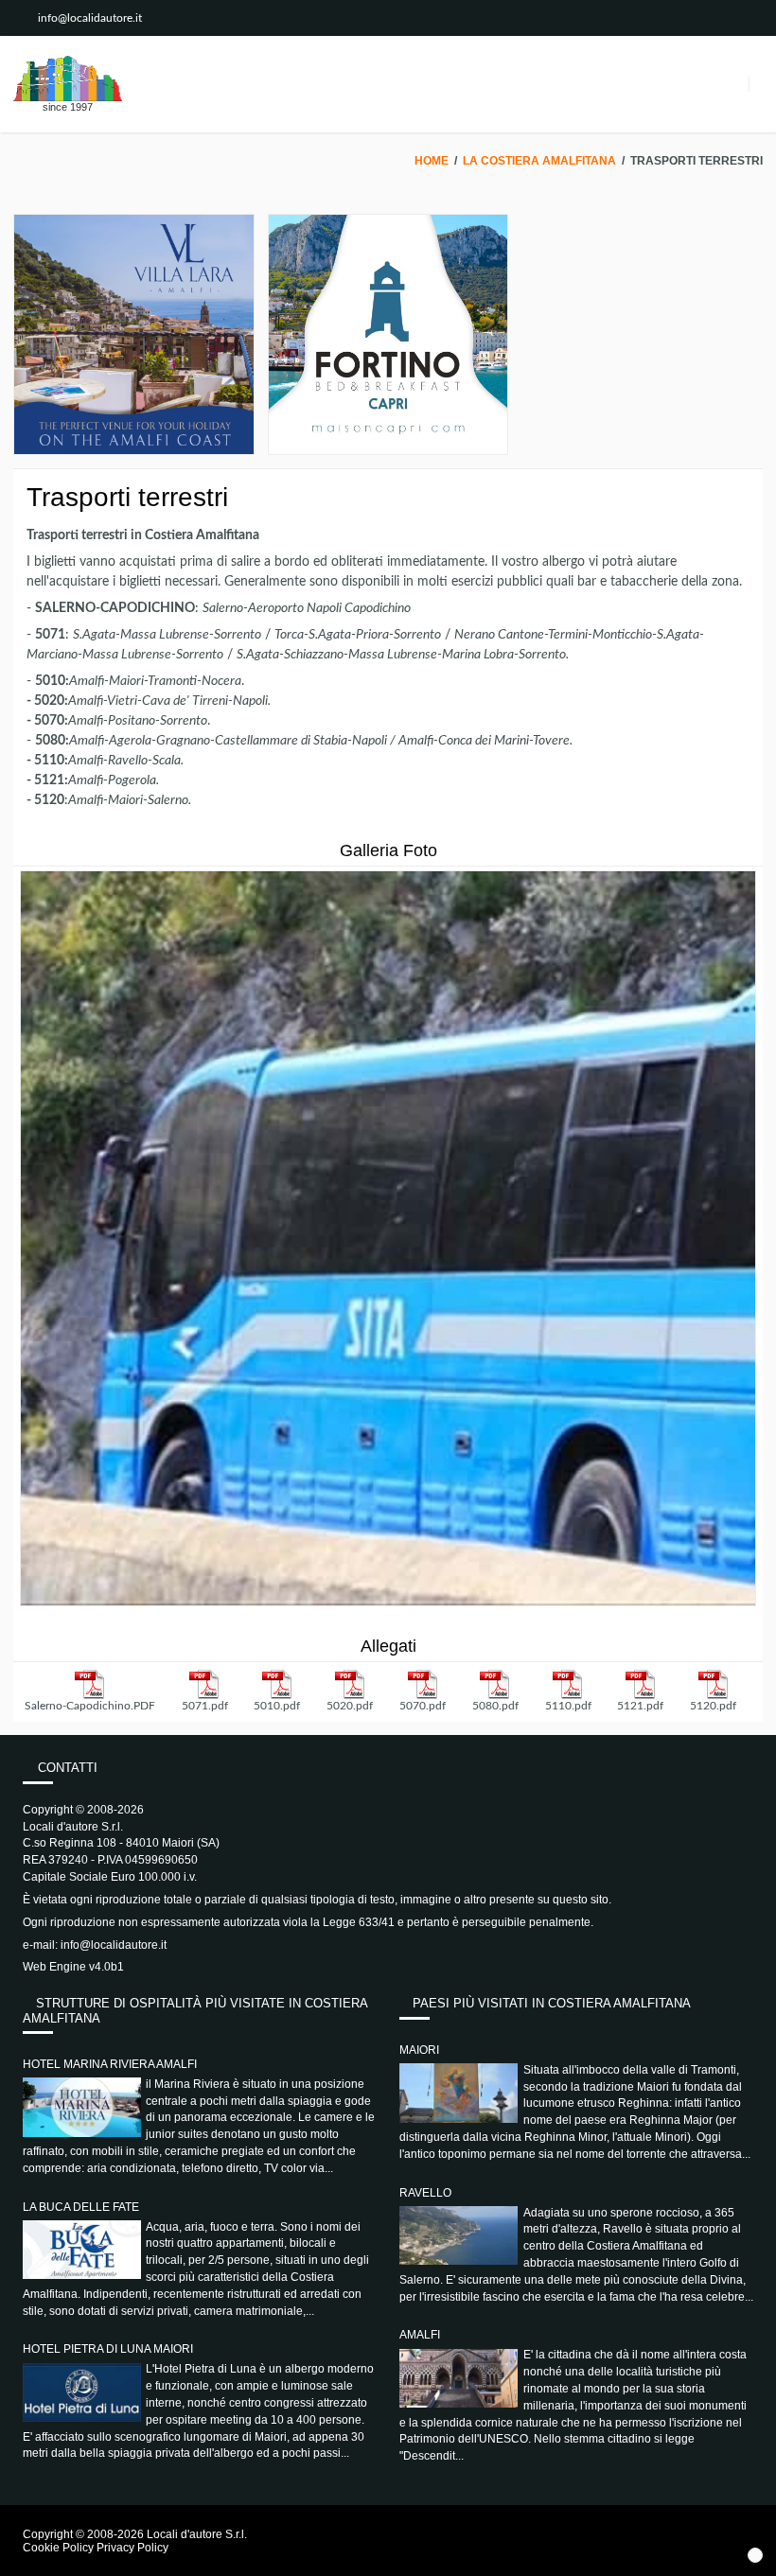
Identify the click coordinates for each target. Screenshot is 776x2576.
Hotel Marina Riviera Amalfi (110, 2064)
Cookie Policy (58, 2548)
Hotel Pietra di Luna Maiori (108, 2349)
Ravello (425, 2193)
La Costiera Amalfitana (539, 161)
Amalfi (420, 2335)
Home (432, 161)
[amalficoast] (68, 79)
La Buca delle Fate (81, 2207)
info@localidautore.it (90, 18)
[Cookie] (755, 2555)
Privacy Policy (132, 2548)
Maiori (419, 2050)
